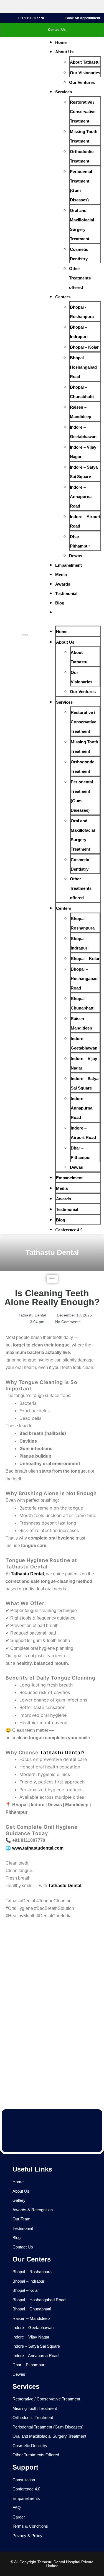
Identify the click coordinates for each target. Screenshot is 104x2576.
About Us (64, 52)
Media (61, 575)
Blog (60, 603)
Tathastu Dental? (62, 1752)
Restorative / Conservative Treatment (83, 112)
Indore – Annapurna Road (81, 497)
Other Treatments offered (80, 278)
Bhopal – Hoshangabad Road (83, 367)
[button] (71, 621)
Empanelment (69, 565)
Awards (63, 584)
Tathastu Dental (27, 1574)
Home (61, 42)
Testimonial (66, 594)
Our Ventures (82, 82)
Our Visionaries (85, 73)
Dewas (76, 556)
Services (64, 92)
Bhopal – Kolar (84, 347)
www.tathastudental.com (38, 1848)
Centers (63, 297)
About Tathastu (85, 62)
